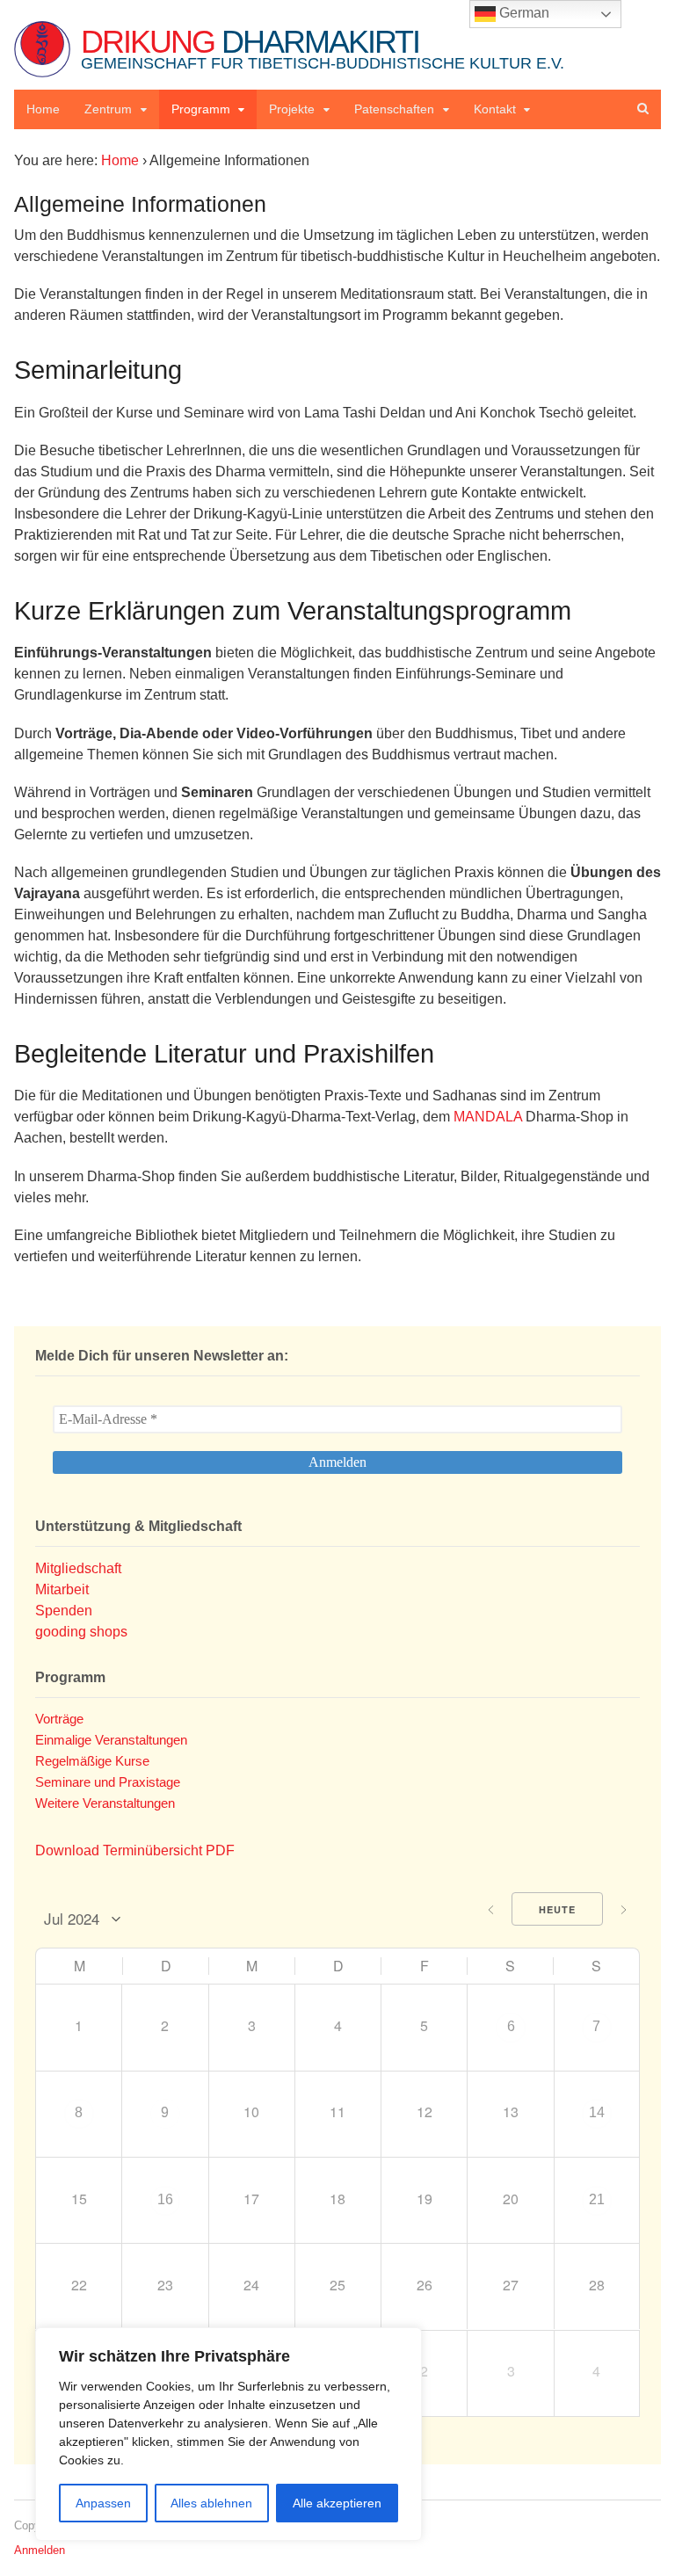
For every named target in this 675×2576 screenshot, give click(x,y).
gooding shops (81, 1632)
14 (597, 2112)
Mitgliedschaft (78, 1568)
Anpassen (103, 2503)
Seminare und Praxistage (108, 1782)
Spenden (64, 1611)
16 (165, 2199)
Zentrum (108, 109)
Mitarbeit (62, 1589)
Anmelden (40, 2550)
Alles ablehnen (211, 2503)
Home (43, 109)
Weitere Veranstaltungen (105, 1803)
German (523, 13)
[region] (229, 2434)
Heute (557, 1909)
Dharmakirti (323, 48)
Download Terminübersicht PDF (135, 1850)
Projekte (292, 109)
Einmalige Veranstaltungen (111, 1740)
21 (597, 2199)
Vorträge (59, 1719)
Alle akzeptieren (337, 2503)
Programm (201, 109)
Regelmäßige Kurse (92, 1761)
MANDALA (488, 1117)
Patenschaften (394, 109)
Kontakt (495, 109)
